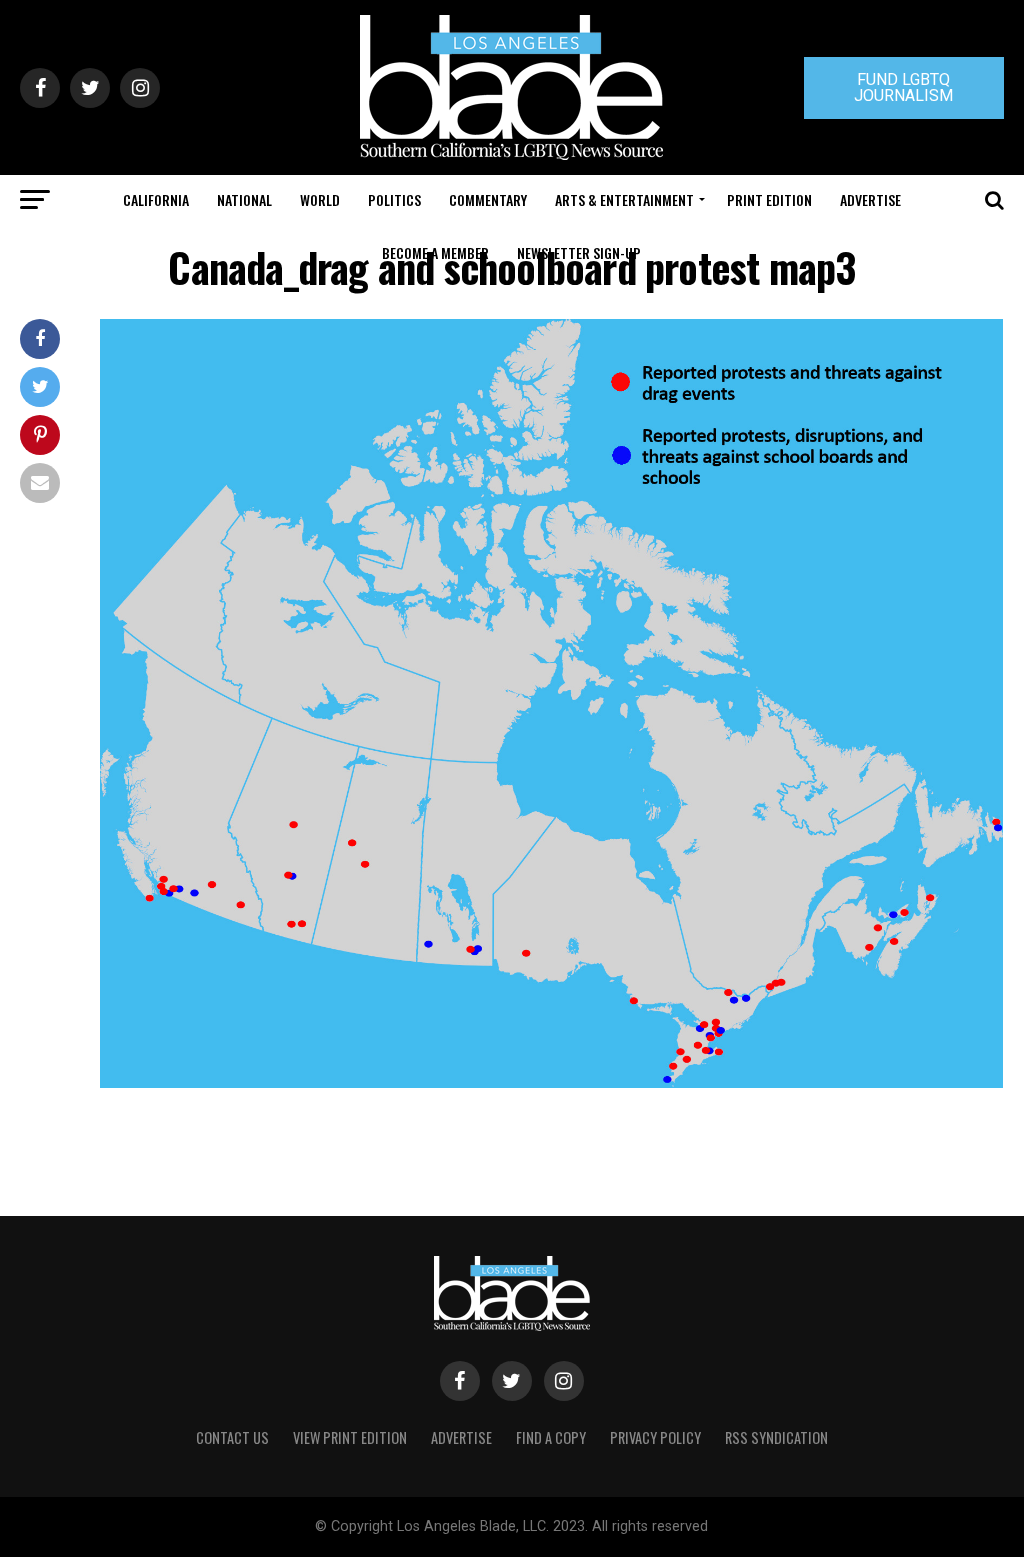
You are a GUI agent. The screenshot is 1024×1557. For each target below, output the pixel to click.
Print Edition (769, 199)
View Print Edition (350, 1437)
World (320, 199)
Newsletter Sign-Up (579, 252)
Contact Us (232, 1437)
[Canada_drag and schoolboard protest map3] (551, 1082)
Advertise (870, 199)
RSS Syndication (776, 1437)
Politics (394, 199)
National (244, 199)
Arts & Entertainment (624, 199)
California (156, 199)
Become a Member (435, 252)
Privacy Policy (655, 1437)
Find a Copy (551, 1437)
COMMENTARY (488, 199)
